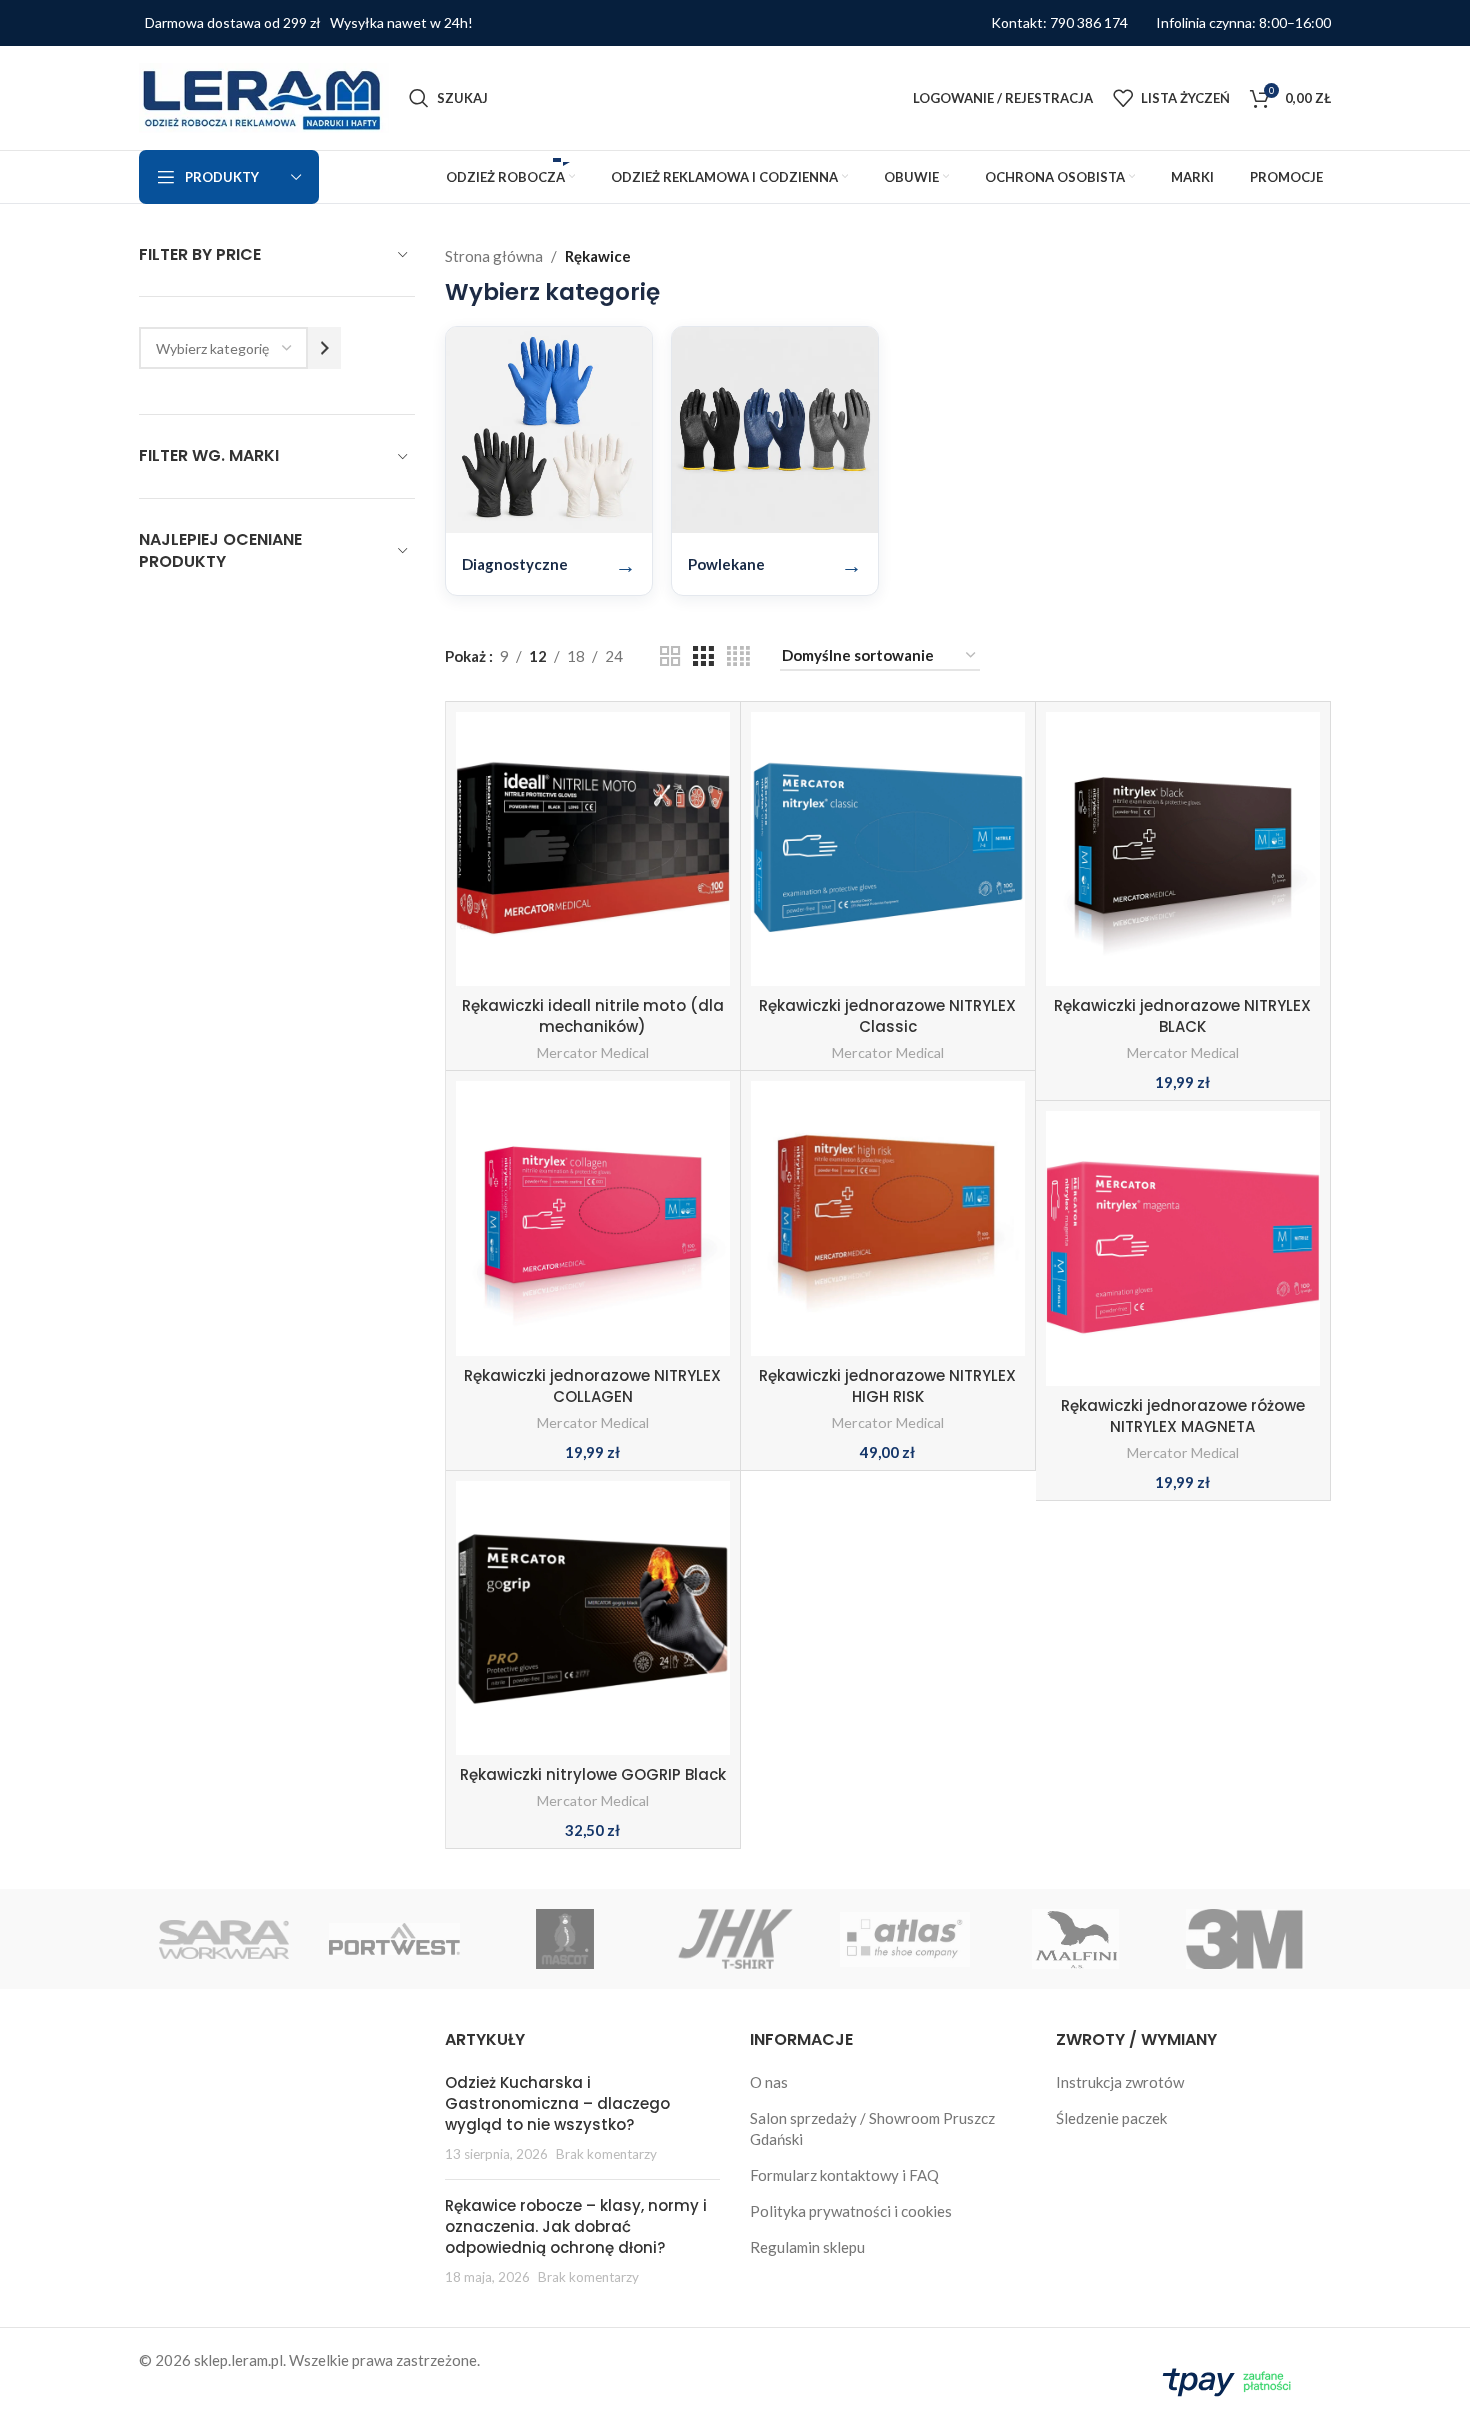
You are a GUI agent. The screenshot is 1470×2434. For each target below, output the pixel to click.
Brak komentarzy (606, 2154)
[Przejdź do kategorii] (324, 348)
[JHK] (735, 1939)
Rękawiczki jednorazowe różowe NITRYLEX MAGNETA (1183, 1416)
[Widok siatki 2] (670, 656)
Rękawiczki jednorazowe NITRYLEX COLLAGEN (592, 1386)
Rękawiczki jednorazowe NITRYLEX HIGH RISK (887, 1386)
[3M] (1246, 1939)
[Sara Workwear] (224, 1939)
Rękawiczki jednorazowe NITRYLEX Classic (887, 1016)
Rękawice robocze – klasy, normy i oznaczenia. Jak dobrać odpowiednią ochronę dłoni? (576, 2226)
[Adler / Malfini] (1075, 1939)
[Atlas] (905, 1939)
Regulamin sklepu (807, 2247)
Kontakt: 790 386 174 (1059, 23)
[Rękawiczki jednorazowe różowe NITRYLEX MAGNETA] (1183, 1248)
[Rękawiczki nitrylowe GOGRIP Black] (593, 1618)
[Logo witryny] (264, 96)
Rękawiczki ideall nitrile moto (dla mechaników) (593, 1016)
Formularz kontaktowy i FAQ (844, 2175)
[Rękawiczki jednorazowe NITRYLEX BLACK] (1183, 849)
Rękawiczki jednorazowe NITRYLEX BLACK (1182, 1016)
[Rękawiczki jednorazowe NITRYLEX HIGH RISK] (888, 1218)
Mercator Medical (593, 1052)
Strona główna (494, 256)
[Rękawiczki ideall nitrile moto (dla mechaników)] (593, 849)
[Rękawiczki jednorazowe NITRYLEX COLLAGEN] (593, 1218)
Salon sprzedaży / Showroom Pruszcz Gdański (872, 2128)
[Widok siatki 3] (703, 656)
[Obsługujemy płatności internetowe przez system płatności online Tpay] (1231, 2379)
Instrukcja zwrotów (1120, 2082)
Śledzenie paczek (1111, 2118)
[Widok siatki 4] (738, 656)
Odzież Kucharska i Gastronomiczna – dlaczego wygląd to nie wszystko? (557, 2103)
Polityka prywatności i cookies (851, 2211)
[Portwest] (394, 1939)
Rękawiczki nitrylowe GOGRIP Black (593, 1774)
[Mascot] (565, 1939)
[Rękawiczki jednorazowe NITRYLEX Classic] (888, 849)
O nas (769, 2082)
